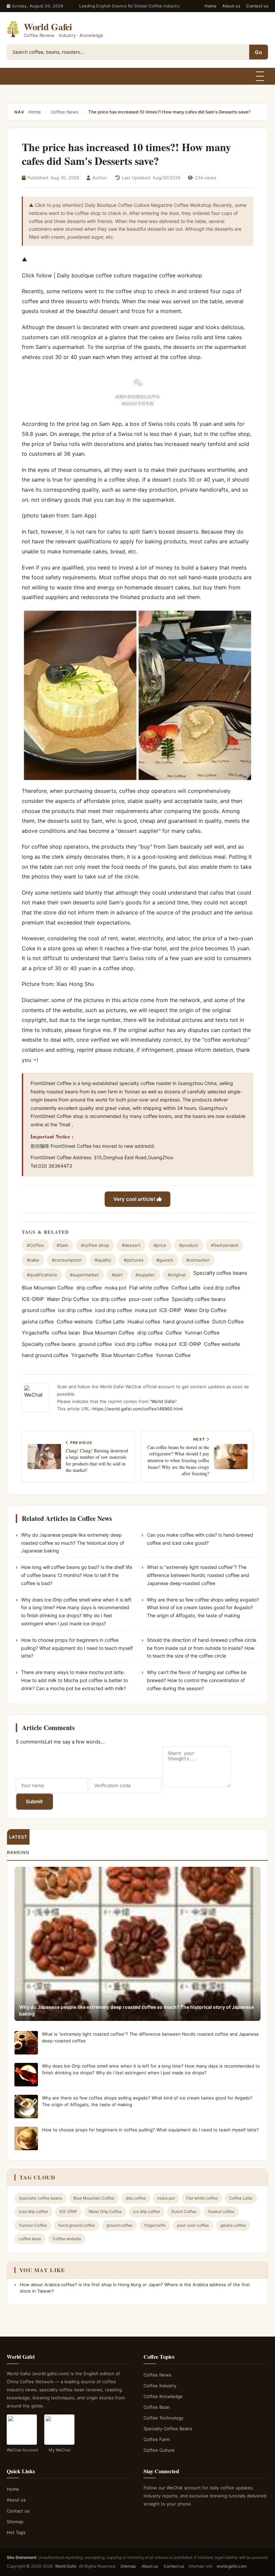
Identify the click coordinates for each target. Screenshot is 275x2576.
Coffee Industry (160, 2386)
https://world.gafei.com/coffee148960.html (137, 1409)
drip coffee (89, 1288)
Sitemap (15, 2522)
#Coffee (35, 1245)
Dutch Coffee (228, 1322)
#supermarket (84, 1275)
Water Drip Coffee (68, 1299)
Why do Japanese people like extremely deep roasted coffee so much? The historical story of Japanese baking (73, 1543)
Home (210, 6)
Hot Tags (16, 2532)
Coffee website (75, 1322)
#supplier (145, 1275)
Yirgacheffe (36, 1333)
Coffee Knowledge (163, 2396)
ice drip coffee (109, 1299)
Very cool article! (135, 1199)
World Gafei (163, 1401)
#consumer (198, 1260)
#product (189, 1245)
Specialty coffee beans (220, 1273)
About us (231, 6)
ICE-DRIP (33, 1299)
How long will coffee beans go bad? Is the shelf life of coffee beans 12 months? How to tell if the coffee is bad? (77, 1575)
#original (177, 1275)
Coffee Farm (157, 2439)
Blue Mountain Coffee (48, 1288)
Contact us (257, 6)
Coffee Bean (157, 2407)
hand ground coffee (186, 1322)
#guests (165, 1260)
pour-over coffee (149, 1299)
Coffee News (65, 112)
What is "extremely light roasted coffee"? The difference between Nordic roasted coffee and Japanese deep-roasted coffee (198, 1575)
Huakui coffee (144, 1322)
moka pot (116, 1288)
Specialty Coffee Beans (168, 2429)
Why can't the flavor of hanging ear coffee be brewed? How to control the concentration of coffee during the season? (197, 1680)
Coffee (174, 1333)
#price (160, 1245)
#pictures (134, 1260)
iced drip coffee (222, 1288)
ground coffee (39, 1310)
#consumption (67, 1260)
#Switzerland (225, 1245)
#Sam (62, 1245)
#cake (33, 1260)
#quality (103, 1260)
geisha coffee (38, 1322)
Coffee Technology (163, 2418)
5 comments (30, 1742)
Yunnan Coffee (202, 1333)
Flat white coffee (149, 1288)
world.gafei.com (232, 2566)
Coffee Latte (186, 1288)
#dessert (131, 1245)
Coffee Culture (159, 2450)
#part (117, 1275)
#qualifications (42, 1275)
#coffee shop (95, 1245)
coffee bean (66, 1333)
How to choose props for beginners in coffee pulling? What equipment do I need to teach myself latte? (77, 1648)
